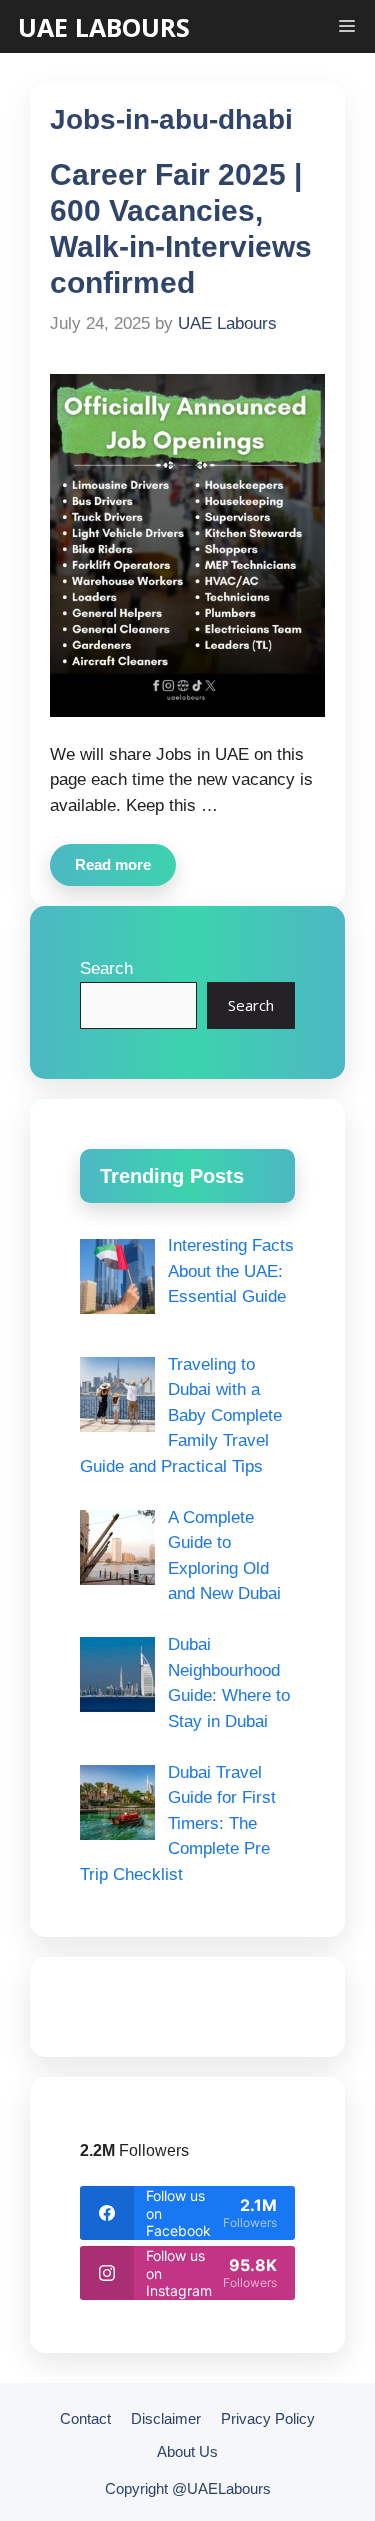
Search (106, 968)
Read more (113, 864)
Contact (85, 2418)
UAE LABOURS (104, 27)
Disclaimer (166, 2418)
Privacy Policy (268, 2418)
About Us (187, 2451)
